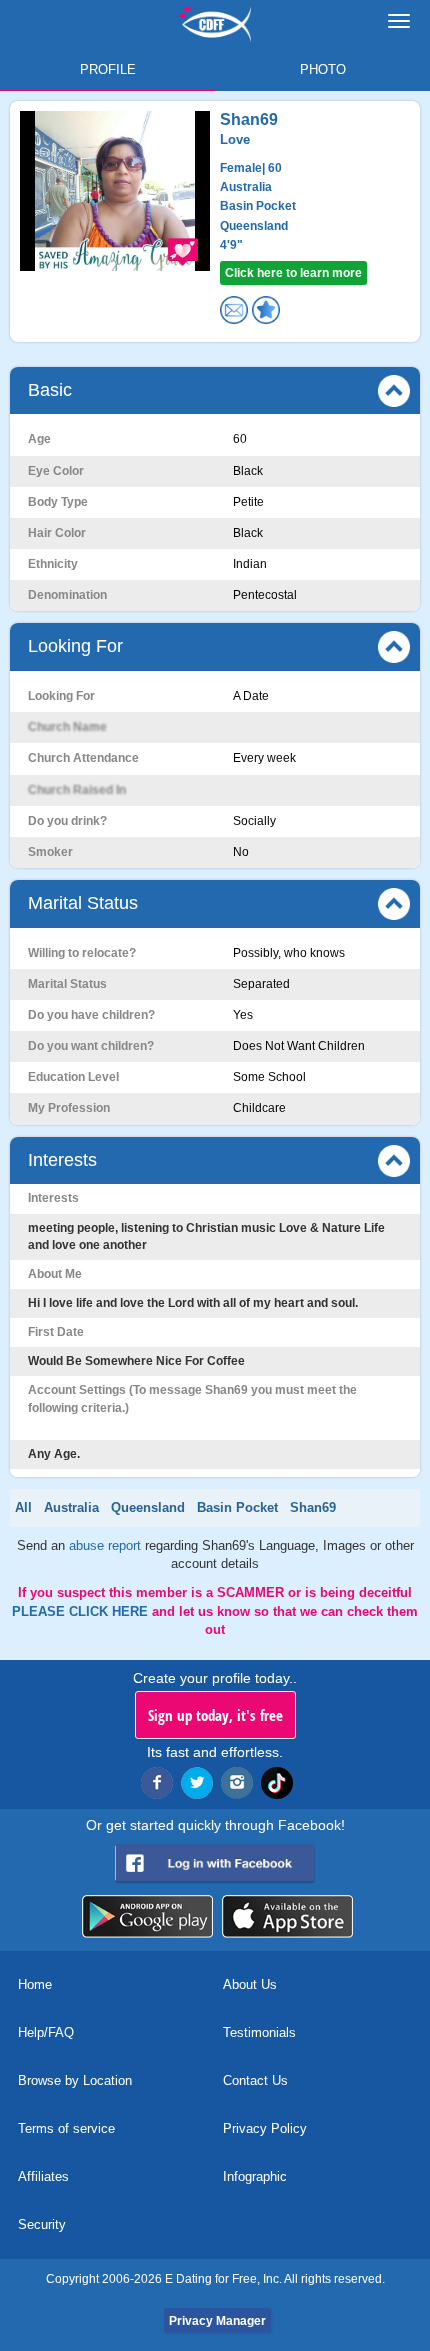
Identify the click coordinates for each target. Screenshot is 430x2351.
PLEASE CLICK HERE (82, 1611)
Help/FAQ (46, 2032)
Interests (62, 1160)
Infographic (255, 2176)
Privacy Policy (265, 2128)
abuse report (107, 1545)
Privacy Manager (217, 2321)
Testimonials (259, 2032)
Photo (323, 69)
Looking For (75, 646)
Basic (50, 390)
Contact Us (255, 2080)
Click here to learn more (293, 273)
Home (35, 1984)
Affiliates (43, 2176)
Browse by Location (75, 2080)
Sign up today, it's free (215, 1715)
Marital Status (83, 903)
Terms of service (66, 2128)
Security (42, 2224)
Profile (108, 69)
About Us (250, 1984)
